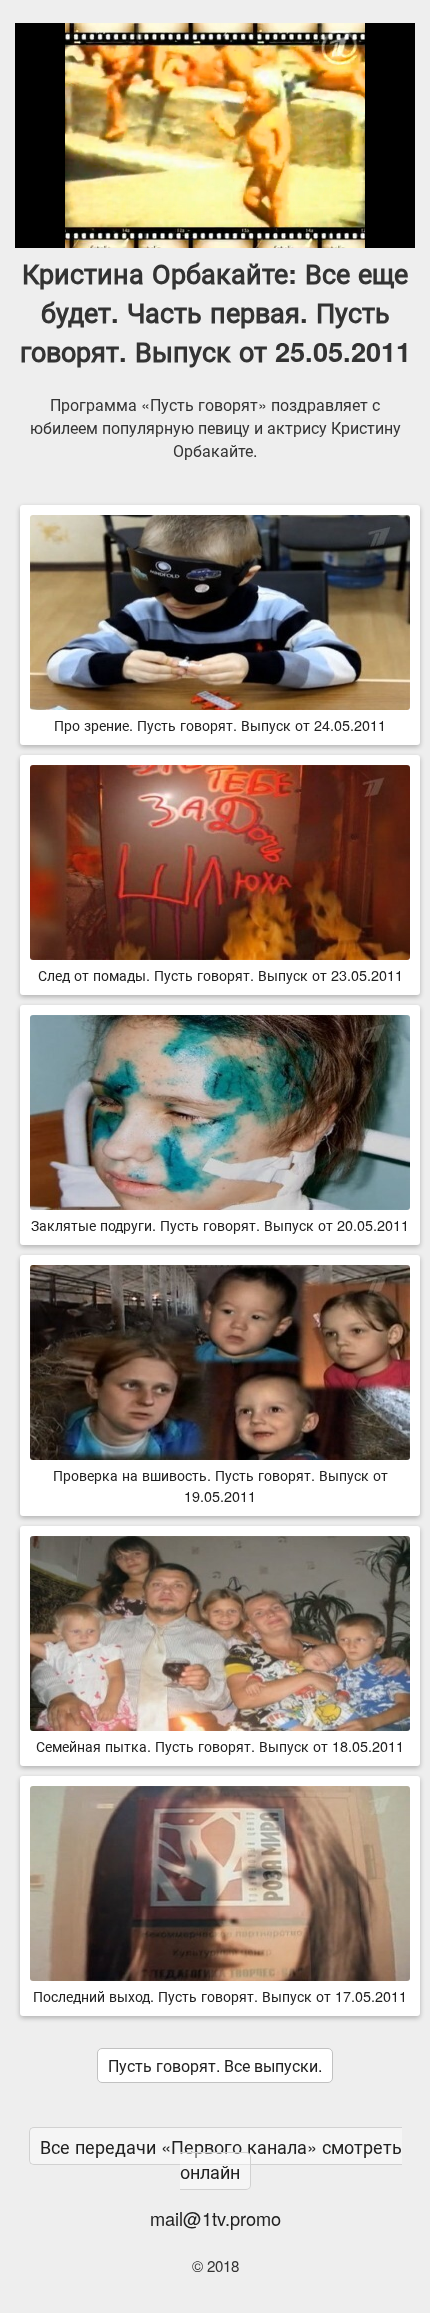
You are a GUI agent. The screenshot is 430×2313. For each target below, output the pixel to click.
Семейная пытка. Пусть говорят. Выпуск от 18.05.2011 (220, 1745)
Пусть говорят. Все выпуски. (215, 2065)
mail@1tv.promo (215, 2218)
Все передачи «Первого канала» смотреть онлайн (221, 2158)
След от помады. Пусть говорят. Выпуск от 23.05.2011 (220, 974)
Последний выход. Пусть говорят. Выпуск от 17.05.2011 (220, 1995)
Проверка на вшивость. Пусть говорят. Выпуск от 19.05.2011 (220, 1485)
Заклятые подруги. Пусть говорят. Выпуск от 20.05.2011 (220, 1224)
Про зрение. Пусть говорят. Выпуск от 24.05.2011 (220, 724)
